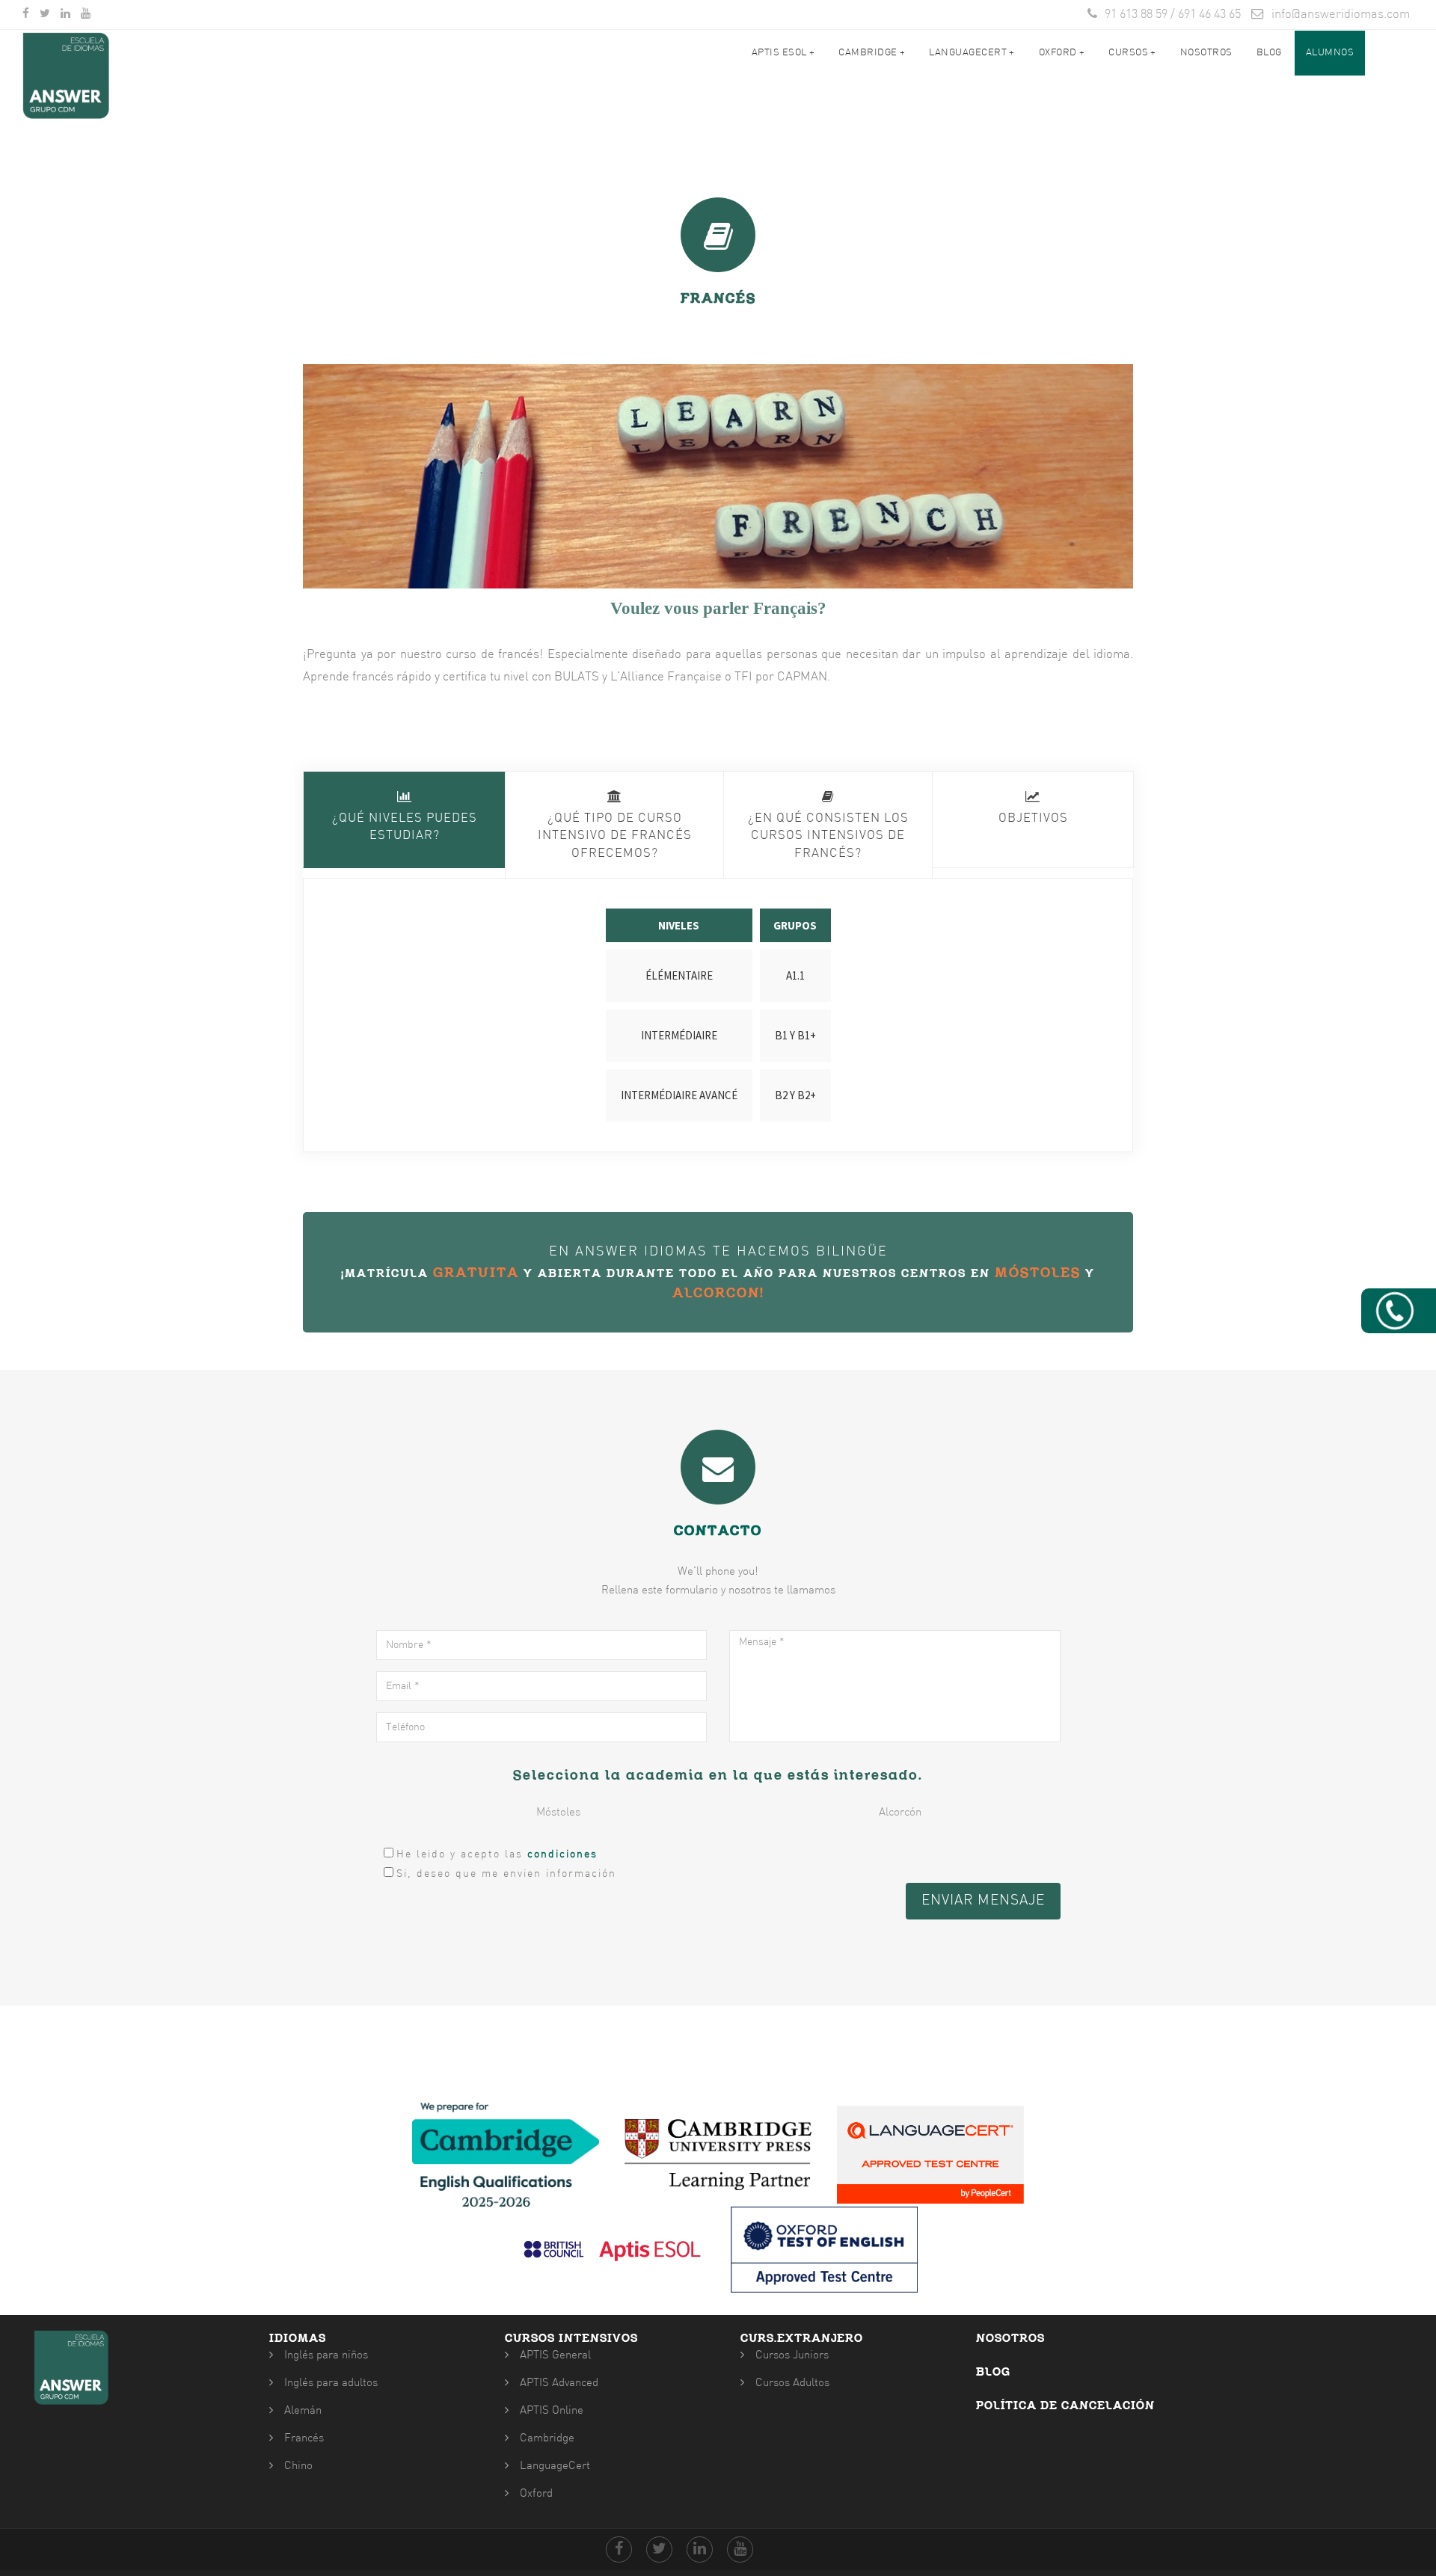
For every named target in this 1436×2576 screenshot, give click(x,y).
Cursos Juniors (792, 2356)
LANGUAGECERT (972, 53)
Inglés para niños (326, 2356)
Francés (304, 2439)
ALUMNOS (1330, 53)
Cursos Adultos (792, 2383)
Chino (298, 2466)
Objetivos (1033, 819)
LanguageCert (555, 2466)
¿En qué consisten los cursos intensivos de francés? (828, 836)
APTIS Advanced (559, 2383)
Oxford (536, 2494)
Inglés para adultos (331, 2383)
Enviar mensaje (983, 1901)
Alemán (303, 2411)
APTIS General (555, 2356)
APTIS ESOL (783, 53)
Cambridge (872, 53)
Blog (1269, 53)
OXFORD (1062, 53)
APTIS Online (552, 2411)
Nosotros (1206, 53)
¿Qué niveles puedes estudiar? (405, 828)
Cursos (1132, 53)
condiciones (562, 1855)
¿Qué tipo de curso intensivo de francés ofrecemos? (615, 836)
